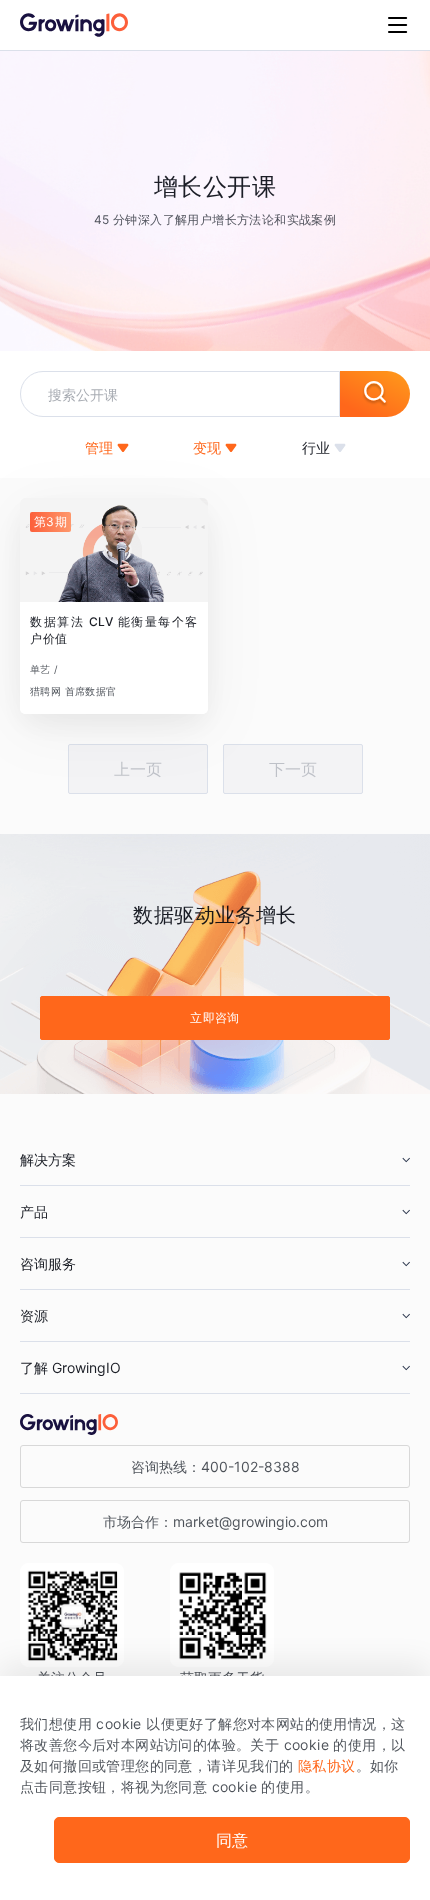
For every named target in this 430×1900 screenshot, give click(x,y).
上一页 (138, 769)
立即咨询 (215, 1017)
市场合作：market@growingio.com (215, 1521)
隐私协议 (327, 1765)
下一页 (293, 769)
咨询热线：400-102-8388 (215, 1466)
